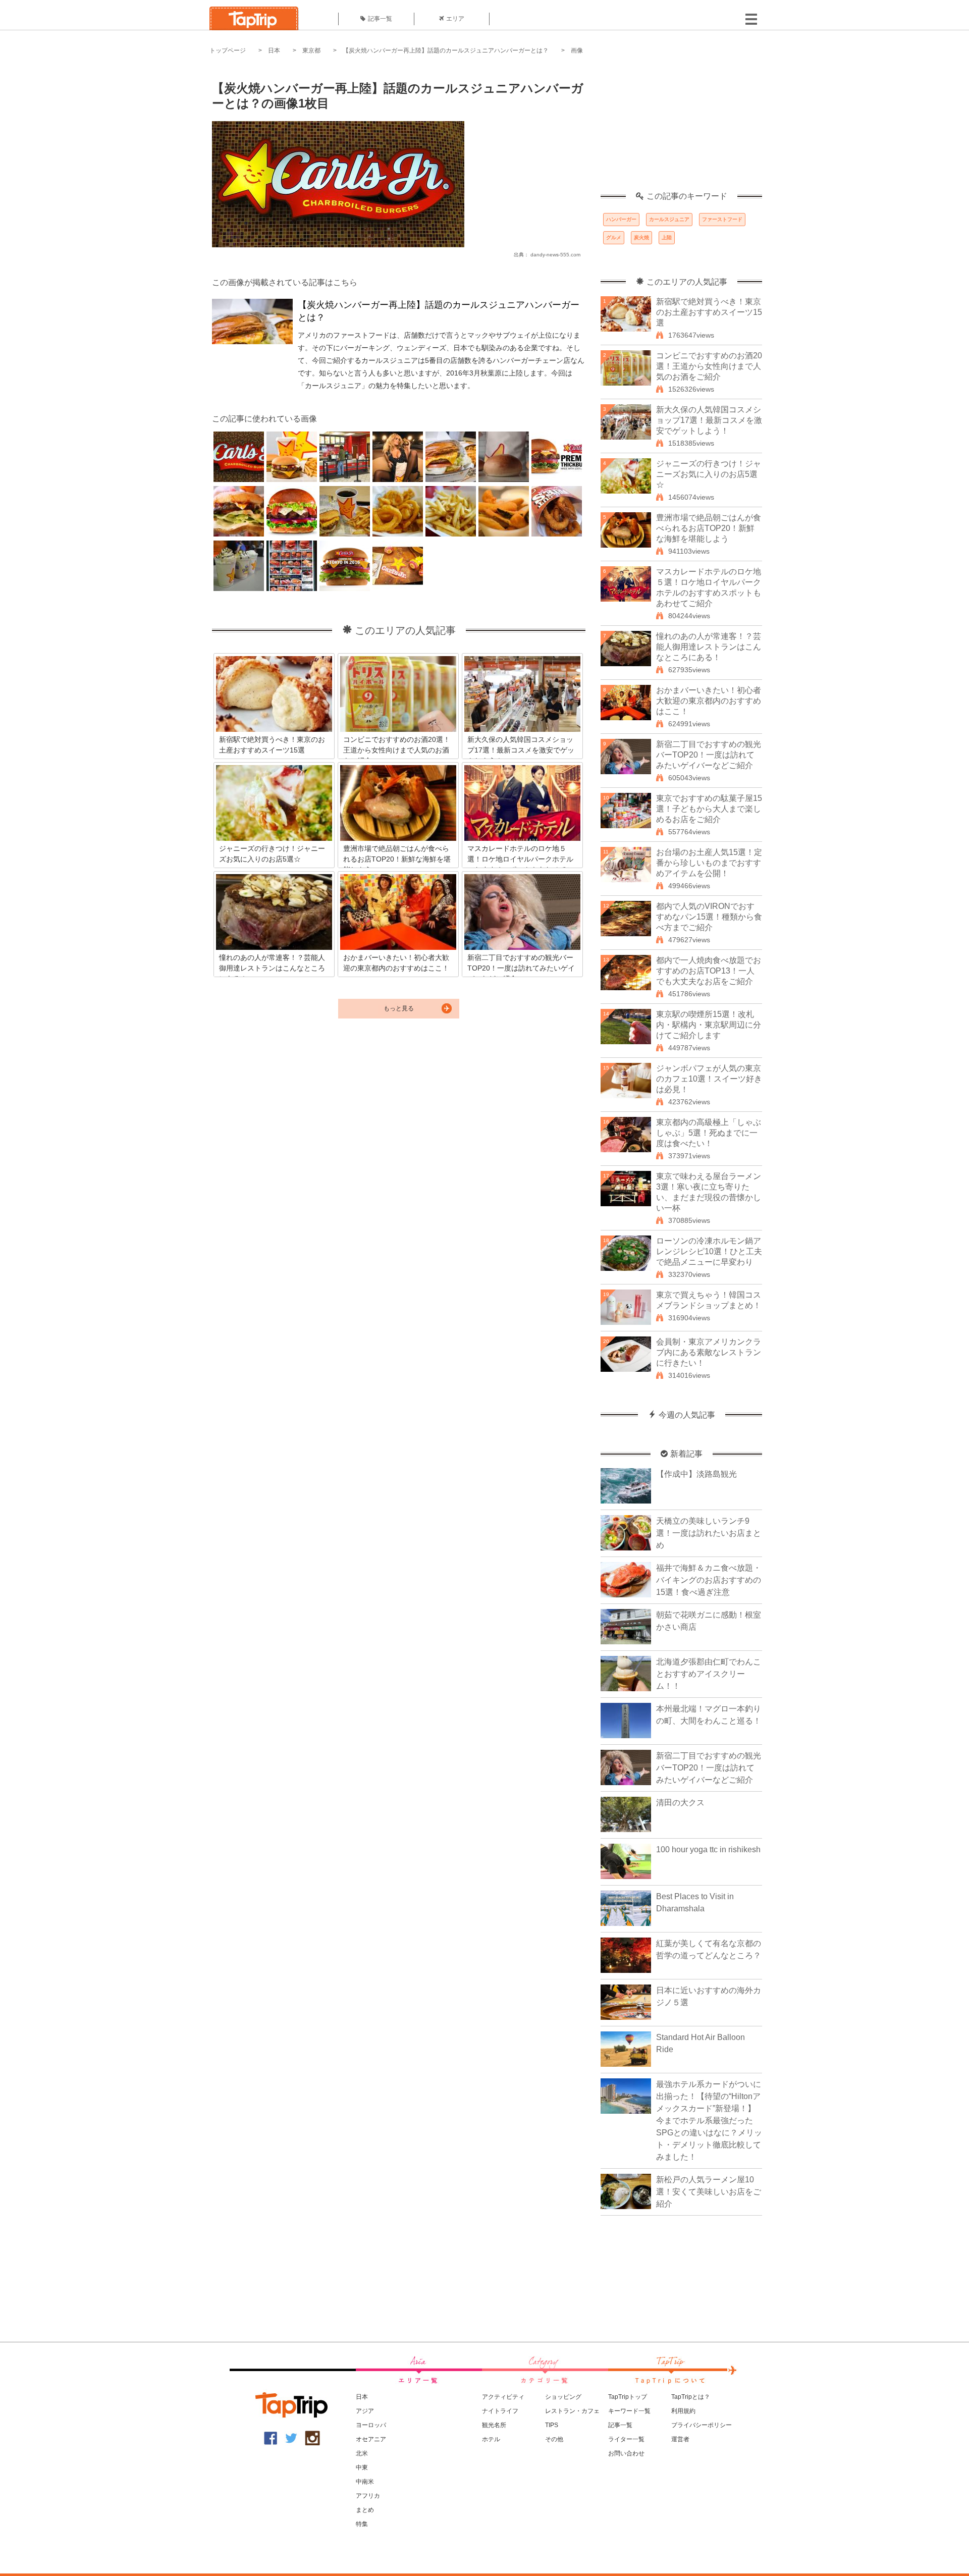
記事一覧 (380, 19)
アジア (365, 2411)
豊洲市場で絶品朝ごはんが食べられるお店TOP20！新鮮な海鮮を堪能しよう (709, 528)
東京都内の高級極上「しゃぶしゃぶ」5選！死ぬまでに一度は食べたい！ (709, 1133)
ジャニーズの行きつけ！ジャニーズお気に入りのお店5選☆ (709, 474)
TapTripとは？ (691, 2397)
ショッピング (563, 2397)
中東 (362, 2467)
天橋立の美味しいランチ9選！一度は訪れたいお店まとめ (709, 1533)
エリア (455, 19)
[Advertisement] (681, 129)
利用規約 (683, 2411)
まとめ (365, 2510)
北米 (362, 2453)
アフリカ (368, 2496)
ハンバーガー (621, 219)
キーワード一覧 (629, 2411)
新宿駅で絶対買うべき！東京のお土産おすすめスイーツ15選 (709, 312)
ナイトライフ (500, 2411)
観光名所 (494, 2425)
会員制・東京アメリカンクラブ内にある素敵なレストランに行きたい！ (709, 1352)
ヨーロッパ (371, 2425)
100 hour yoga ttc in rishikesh (708, 1849)
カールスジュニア (669, 219)
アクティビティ (503, 2397)
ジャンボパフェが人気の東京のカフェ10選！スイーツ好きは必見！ (709, 1079)
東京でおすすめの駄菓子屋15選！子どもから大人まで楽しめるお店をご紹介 (709, 809)
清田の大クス (680, 1803)
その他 (554, 2439)
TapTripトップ (628, 2397)
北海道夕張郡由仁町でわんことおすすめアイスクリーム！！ (709, 1674)
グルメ (614, 237)
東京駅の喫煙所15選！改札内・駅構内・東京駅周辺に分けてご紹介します (709, 1025)
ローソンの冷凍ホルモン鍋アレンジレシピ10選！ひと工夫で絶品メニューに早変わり (709, 1251)
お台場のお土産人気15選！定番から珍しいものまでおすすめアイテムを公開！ (709, 863)
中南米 (365, 2482)
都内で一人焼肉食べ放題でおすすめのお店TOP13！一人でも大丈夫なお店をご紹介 (709, 971)
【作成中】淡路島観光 (696, 1474)
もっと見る (399, 1008)
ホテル (491, 2439)
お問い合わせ (626, 2453)
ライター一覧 (626, 2439)
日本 (274, 50)
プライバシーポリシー (702, 2425)
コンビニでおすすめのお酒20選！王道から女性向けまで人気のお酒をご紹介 (709, 366)
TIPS (552, 2425)
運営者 (680, 2439)
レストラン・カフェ (572, 2411)
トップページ (228, 50)
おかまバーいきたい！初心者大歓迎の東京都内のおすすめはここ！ (709, 701)
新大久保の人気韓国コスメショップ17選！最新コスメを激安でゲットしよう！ (709, 420)
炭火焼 (641, 237)
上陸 (667, 237)
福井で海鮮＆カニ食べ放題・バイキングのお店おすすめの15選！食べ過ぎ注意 (709, 1580)
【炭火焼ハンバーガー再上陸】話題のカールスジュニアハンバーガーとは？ (446, 50)
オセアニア (371, 2439)
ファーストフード (722, 219)
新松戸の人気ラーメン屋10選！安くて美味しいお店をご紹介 (709, 2192)
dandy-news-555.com (555, 255)
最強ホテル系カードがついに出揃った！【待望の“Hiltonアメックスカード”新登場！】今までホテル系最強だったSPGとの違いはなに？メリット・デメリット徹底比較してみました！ (709, 2121)
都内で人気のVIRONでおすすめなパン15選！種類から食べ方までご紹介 (709, 917)
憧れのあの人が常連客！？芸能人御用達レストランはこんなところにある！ (709, 647)
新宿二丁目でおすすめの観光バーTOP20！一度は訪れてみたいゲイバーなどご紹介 (709, 755)
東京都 (311, 50)
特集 (362, 2524)
